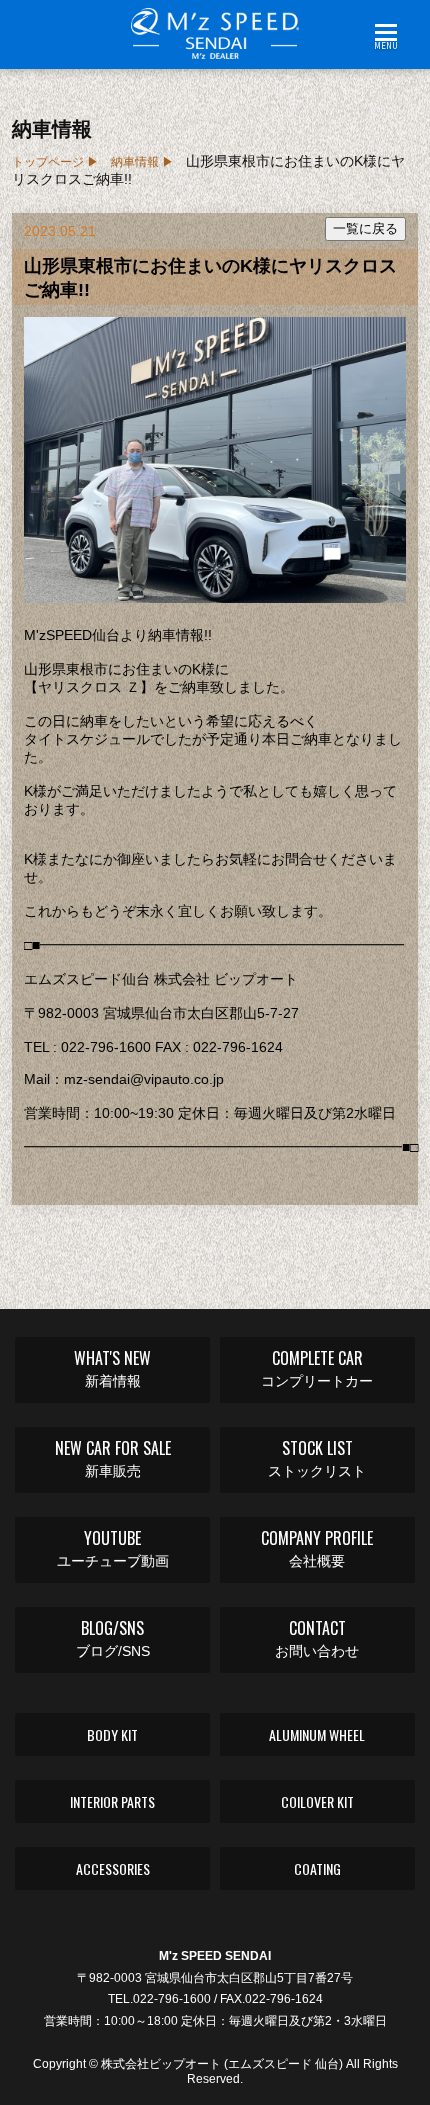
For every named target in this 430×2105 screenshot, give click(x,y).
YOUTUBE (113, 1547)
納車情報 (135, 162)
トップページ (48, 162)
